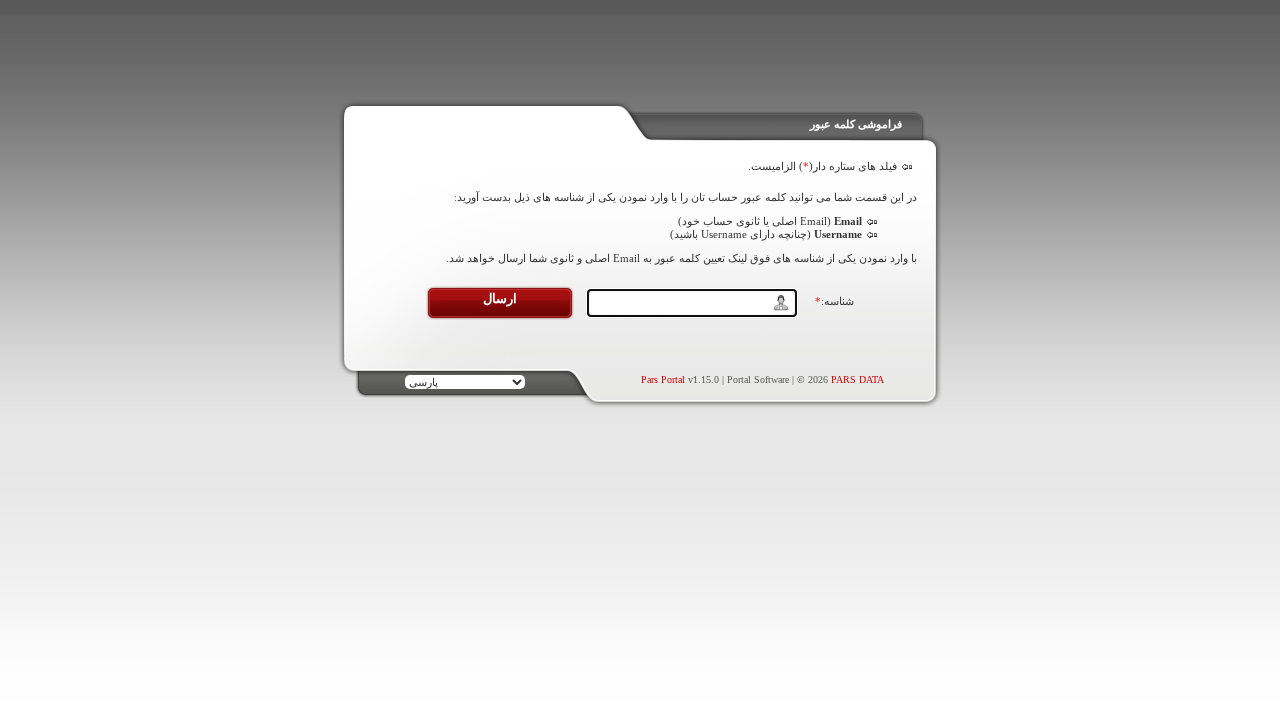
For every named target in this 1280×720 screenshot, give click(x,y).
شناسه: (834, 301)
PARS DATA (857, 379)
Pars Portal (663, 379)
